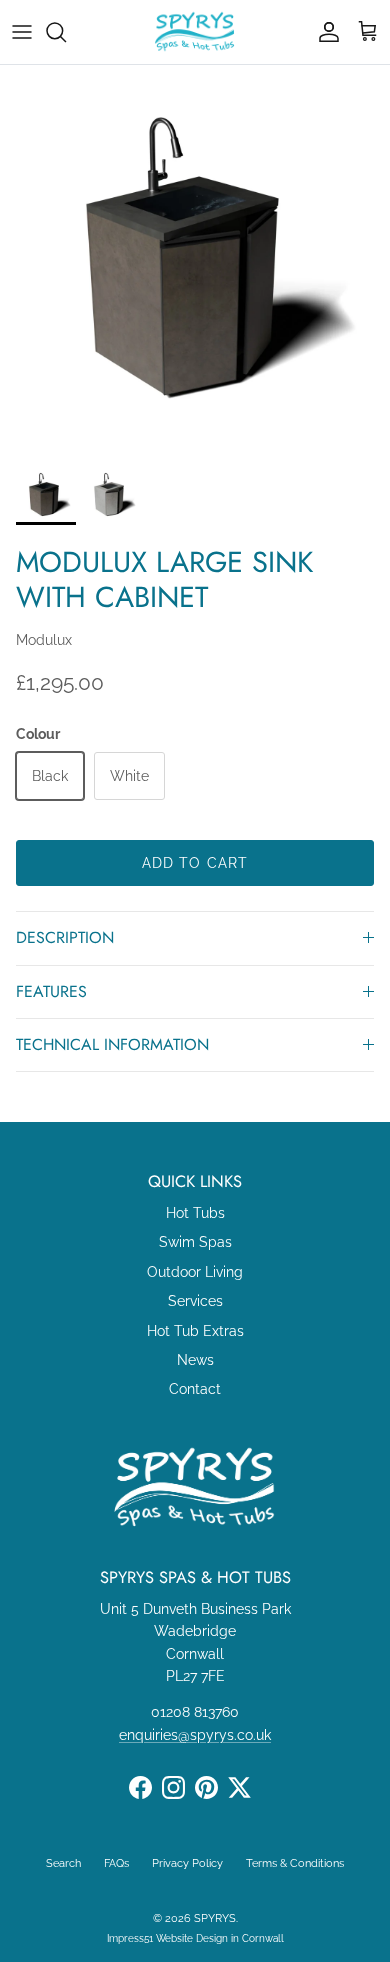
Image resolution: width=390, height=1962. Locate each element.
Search (63, 1863)
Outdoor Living (195, 1272)
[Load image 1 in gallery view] (195, 260)
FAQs (116, 1863)
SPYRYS (215, 1918)
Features (51, 991)
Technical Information (112, 1044)
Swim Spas (195, 1242)
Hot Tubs (195, 1213)
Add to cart (195, 863)
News (195, 1360)
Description (65, 937)
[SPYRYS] (195, 32)
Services (195, 1301)
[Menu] (22, 32)
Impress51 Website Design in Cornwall (195, 1938)
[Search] (66, 32)
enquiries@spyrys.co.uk (195, 1735)
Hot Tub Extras (195, 1331)
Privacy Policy (187, 1863)
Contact (195, 1389)
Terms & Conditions (295, 1863)
